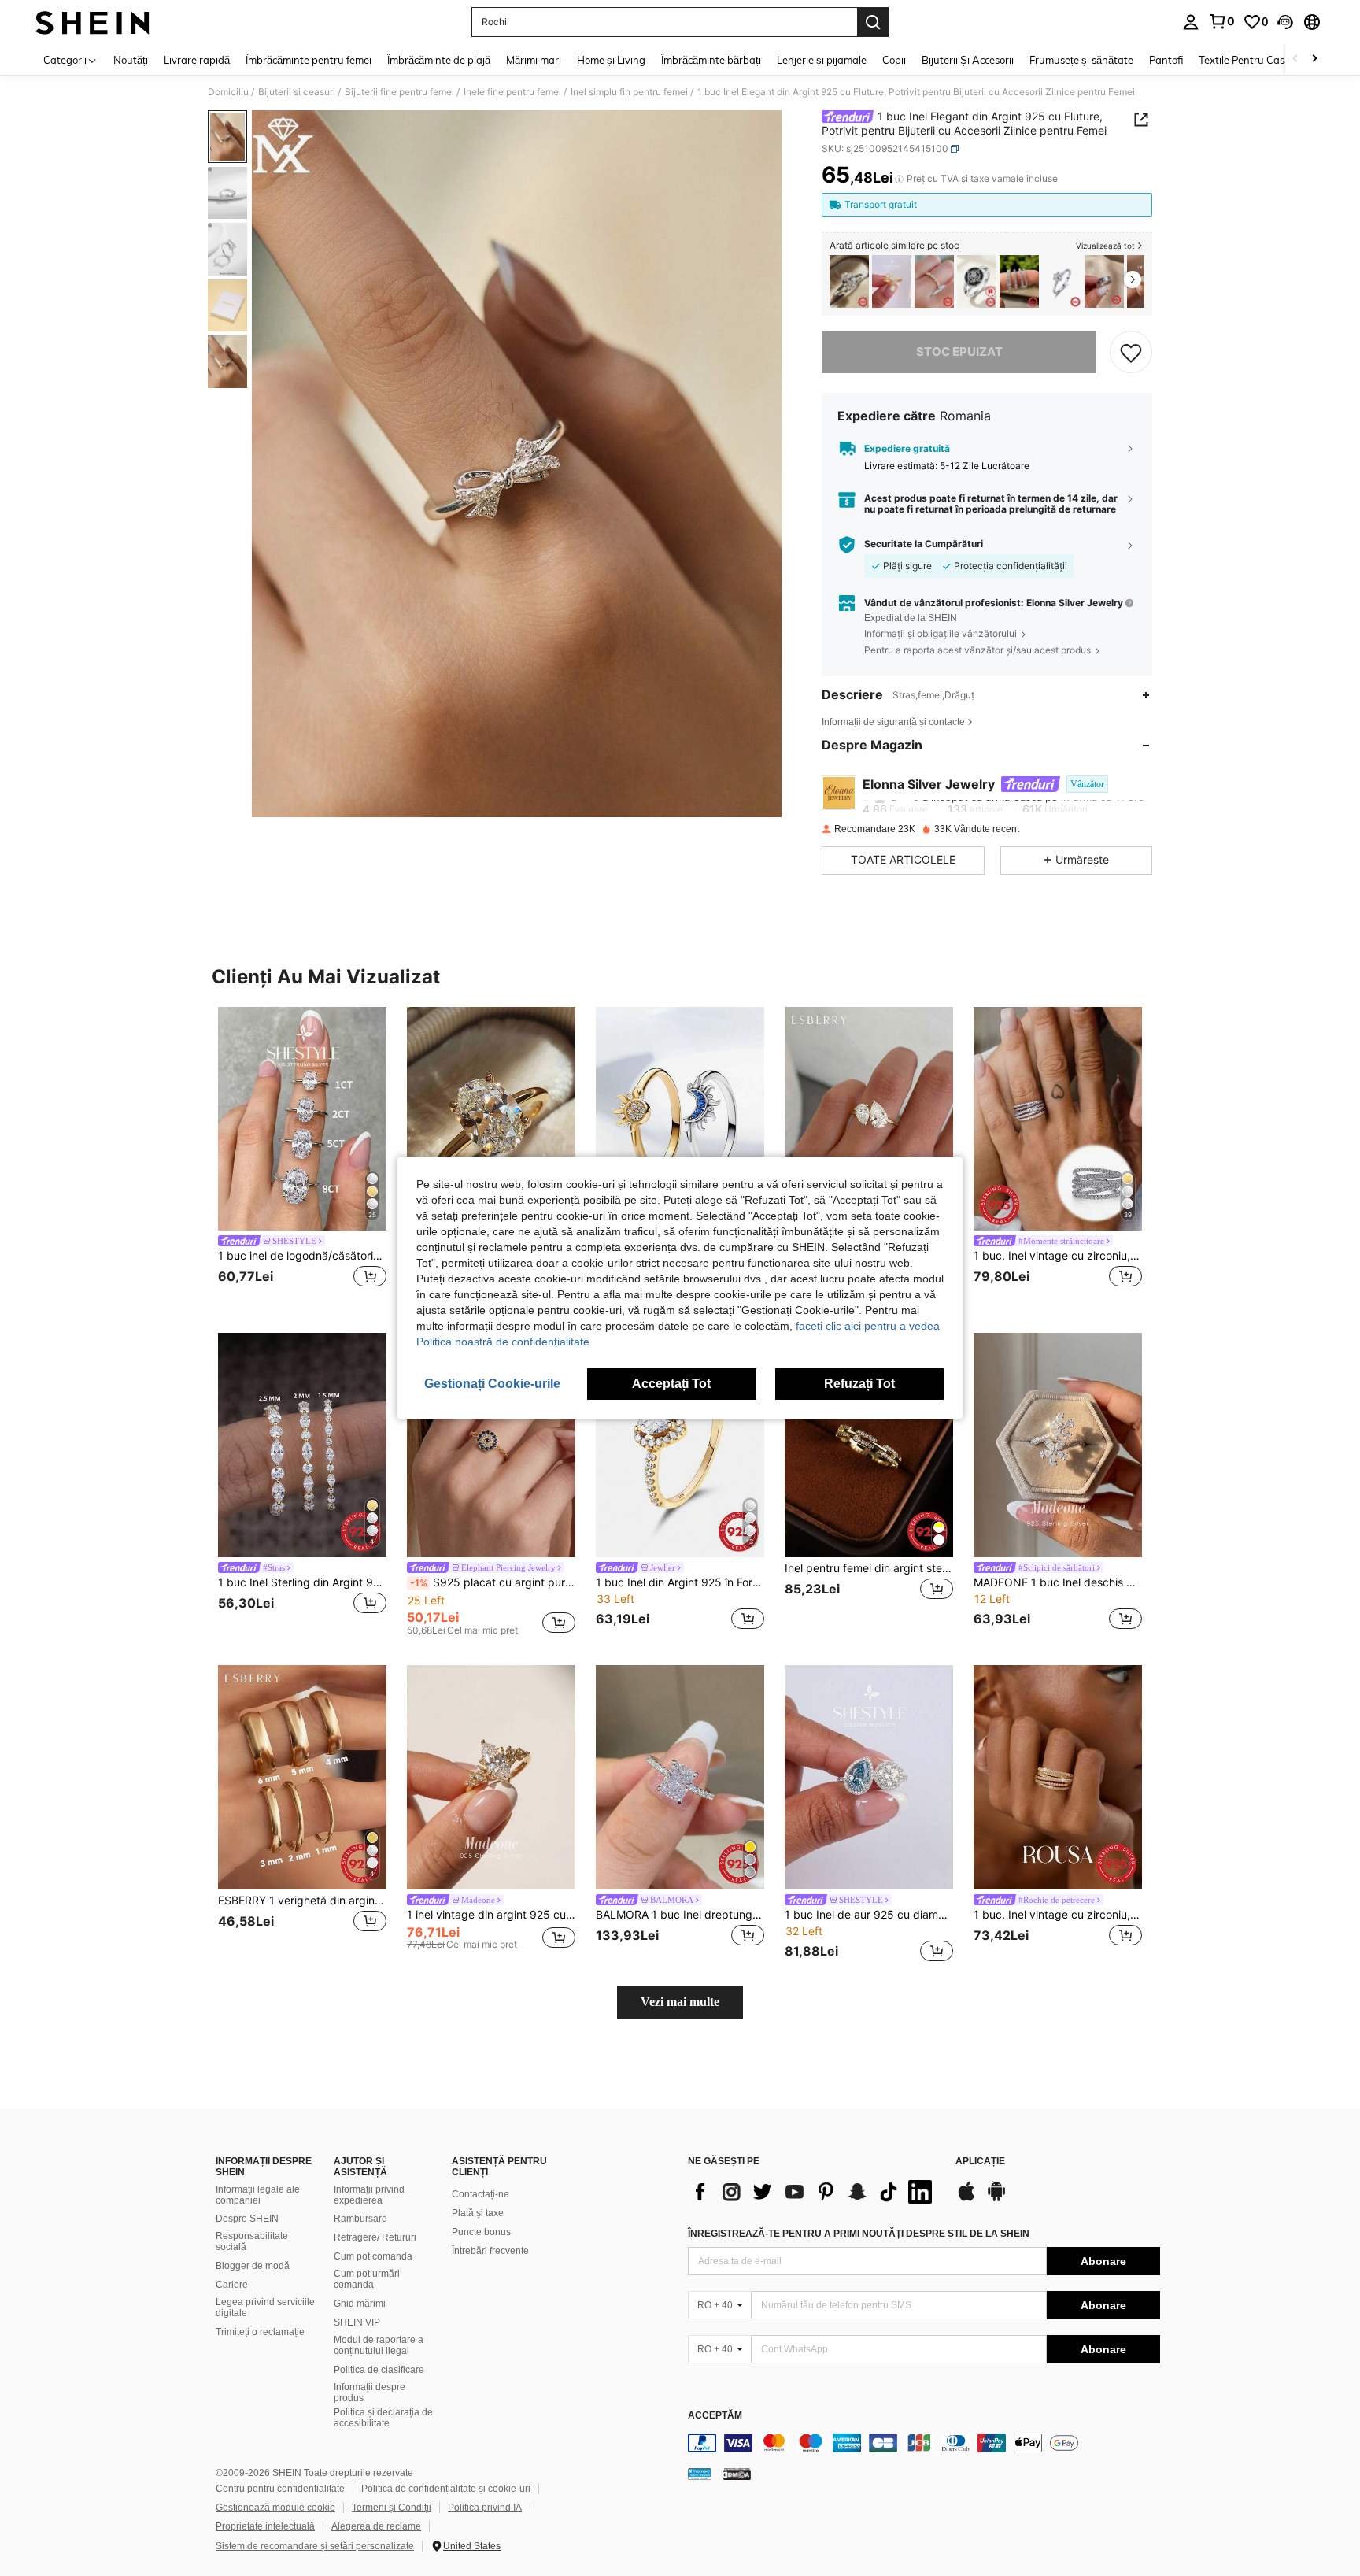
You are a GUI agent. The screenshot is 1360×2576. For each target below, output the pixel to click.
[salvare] (1131, 352)
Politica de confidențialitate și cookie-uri (446, 2489)
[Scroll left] (1295, 59)
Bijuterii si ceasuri (297, 92)
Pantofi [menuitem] (1166, 60)
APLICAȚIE (980, 2161)
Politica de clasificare (379, 2370)
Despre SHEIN (247, 2219)
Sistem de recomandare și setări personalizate (315, 2546)
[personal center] (1191, 22)
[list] (814, 2192)
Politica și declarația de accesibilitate (383, 2418)
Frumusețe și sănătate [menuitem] (1081, 60)
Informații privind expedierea (369, 2195)
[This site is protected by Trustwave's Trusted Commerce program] (700, 2474)
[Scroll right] (1314, 59)
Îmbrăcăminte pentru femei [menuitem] (309, 60)
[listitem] (849, 281)
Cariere (232, 2285)
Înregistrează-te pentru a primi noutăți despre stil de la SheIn (859, 2234)
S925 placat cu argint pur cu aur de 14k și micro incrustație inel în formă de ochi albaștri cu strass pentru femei (493, 1582)
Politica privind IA (485, 2508)
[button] (1285, 22)
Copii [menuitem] (894, 60)
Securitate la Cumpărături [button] (924, 544)
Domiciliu (228, 92)
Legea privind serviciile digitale (265, 2308)
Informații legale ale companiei (258, 2195)
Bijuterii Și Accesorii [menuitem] (968, 60)
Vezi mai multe (680, 2002)
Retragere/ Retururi (375, 2237)
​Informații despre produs (370, 2393)
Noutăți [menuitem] (131, 60)
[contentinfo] (924, 2443)
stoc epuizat (959, 352)
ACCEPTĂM (715, 2416)
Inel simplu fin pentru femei (629, 92)
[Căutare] (873, 22)
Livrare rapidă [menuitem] (197, 60)
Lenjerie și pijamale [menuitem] (822, 60)
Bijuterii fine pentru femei (399, 92)
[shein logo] (92, 22)
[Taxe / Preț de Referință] (899, 179)
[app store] (966, 2199)
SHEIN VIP (357, 2322)
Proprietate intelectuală (265, 2526)
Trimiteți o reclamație (260, 2332)
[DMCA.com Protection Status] (737, 2474)
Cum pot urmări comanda (367, 2279)
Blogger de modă (253, 2266)
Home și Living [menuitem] (611, 60)
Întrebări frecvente (490, 2251)
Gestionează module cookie (275, 2508)
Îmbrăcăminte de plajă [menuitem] (439, 60)
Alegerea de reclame (376, 2526)
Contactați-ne (480, 2194)
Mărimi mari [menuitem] (534, 60)
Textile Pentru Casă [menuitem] (1244, 60)
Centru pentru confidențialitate (280, 2489)
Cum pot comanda (373, 2256)
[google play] (996, 2199)
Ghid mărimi (360, 2304)
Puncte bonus (481, 2232)
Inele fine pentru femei (512, 92)
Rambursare (360, 2219)
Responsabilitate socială (252, 2241)
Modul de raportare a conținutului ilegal (379, 2345)
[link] (1221, 21)
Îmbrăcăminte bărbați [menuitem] (711, 60)
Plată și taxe (478, 2213)
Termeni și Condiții (392, 2508)
